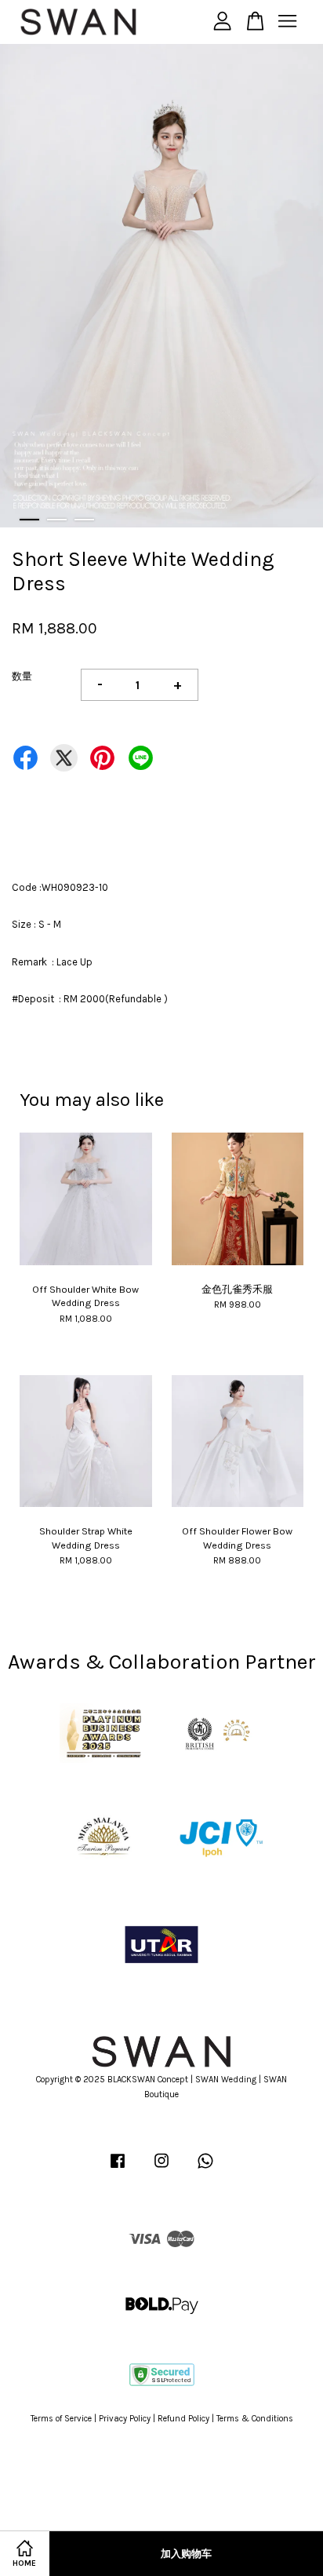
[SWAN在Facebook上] (118, 2169)
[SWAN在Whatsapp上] (205, 2169)
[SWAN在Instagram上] (161, 2169)
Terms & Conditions (255, 2419)
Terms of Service (61, 2419)
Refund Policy (183, 2419)
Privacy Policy (125, 2419)
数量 (22, 676)
